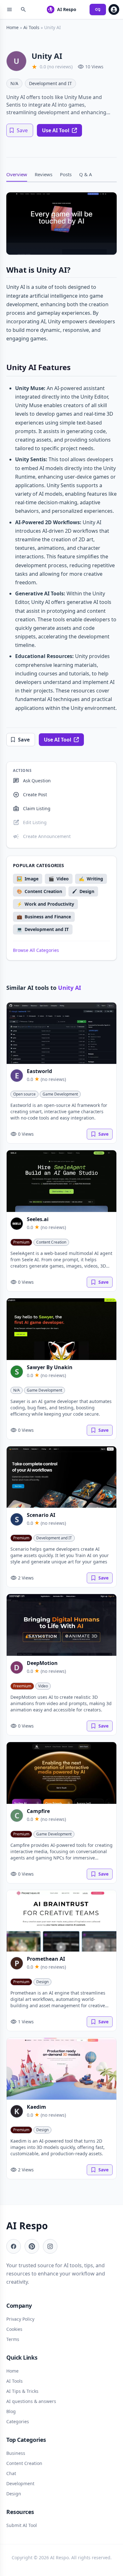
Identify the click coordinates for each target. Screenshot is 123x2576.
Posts (66, 174)
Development (20, 2483)
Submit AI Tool (22, 2525)
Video (43, 1686)
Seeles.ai (38, 1219)
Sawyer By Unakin (50, 1367)
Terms (13, 2339)
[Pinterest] (32, 2246)
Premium (21, 1242)
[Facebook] (14, 2246)
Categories (18, 2421)
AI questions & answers (31, 2401)
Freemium (22, 1686)
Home (12, 27)
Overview (17, 174)
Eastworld (39, 1071)
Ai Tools (31, 27)
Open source (24, 1094)
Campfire (38, 1811)
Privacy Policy (20, 2319)
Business (16, 2453)
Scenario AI (41, 1515)
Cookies (14, 2329)
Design (42, 1982)
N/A (14, 83)
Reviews (44, 174)
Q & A (86, 174)
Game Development (60, 1094)
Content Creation (51, 1242)
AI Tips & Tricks (22, 2391)
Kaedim (36, 2107)
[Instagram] (50, 2246)
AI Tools (15, 2381)
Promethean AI (46, 1959)
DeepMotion (42, 1663)
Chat (11, 2473)
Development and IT (50, 83)
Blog (11, 2411)
